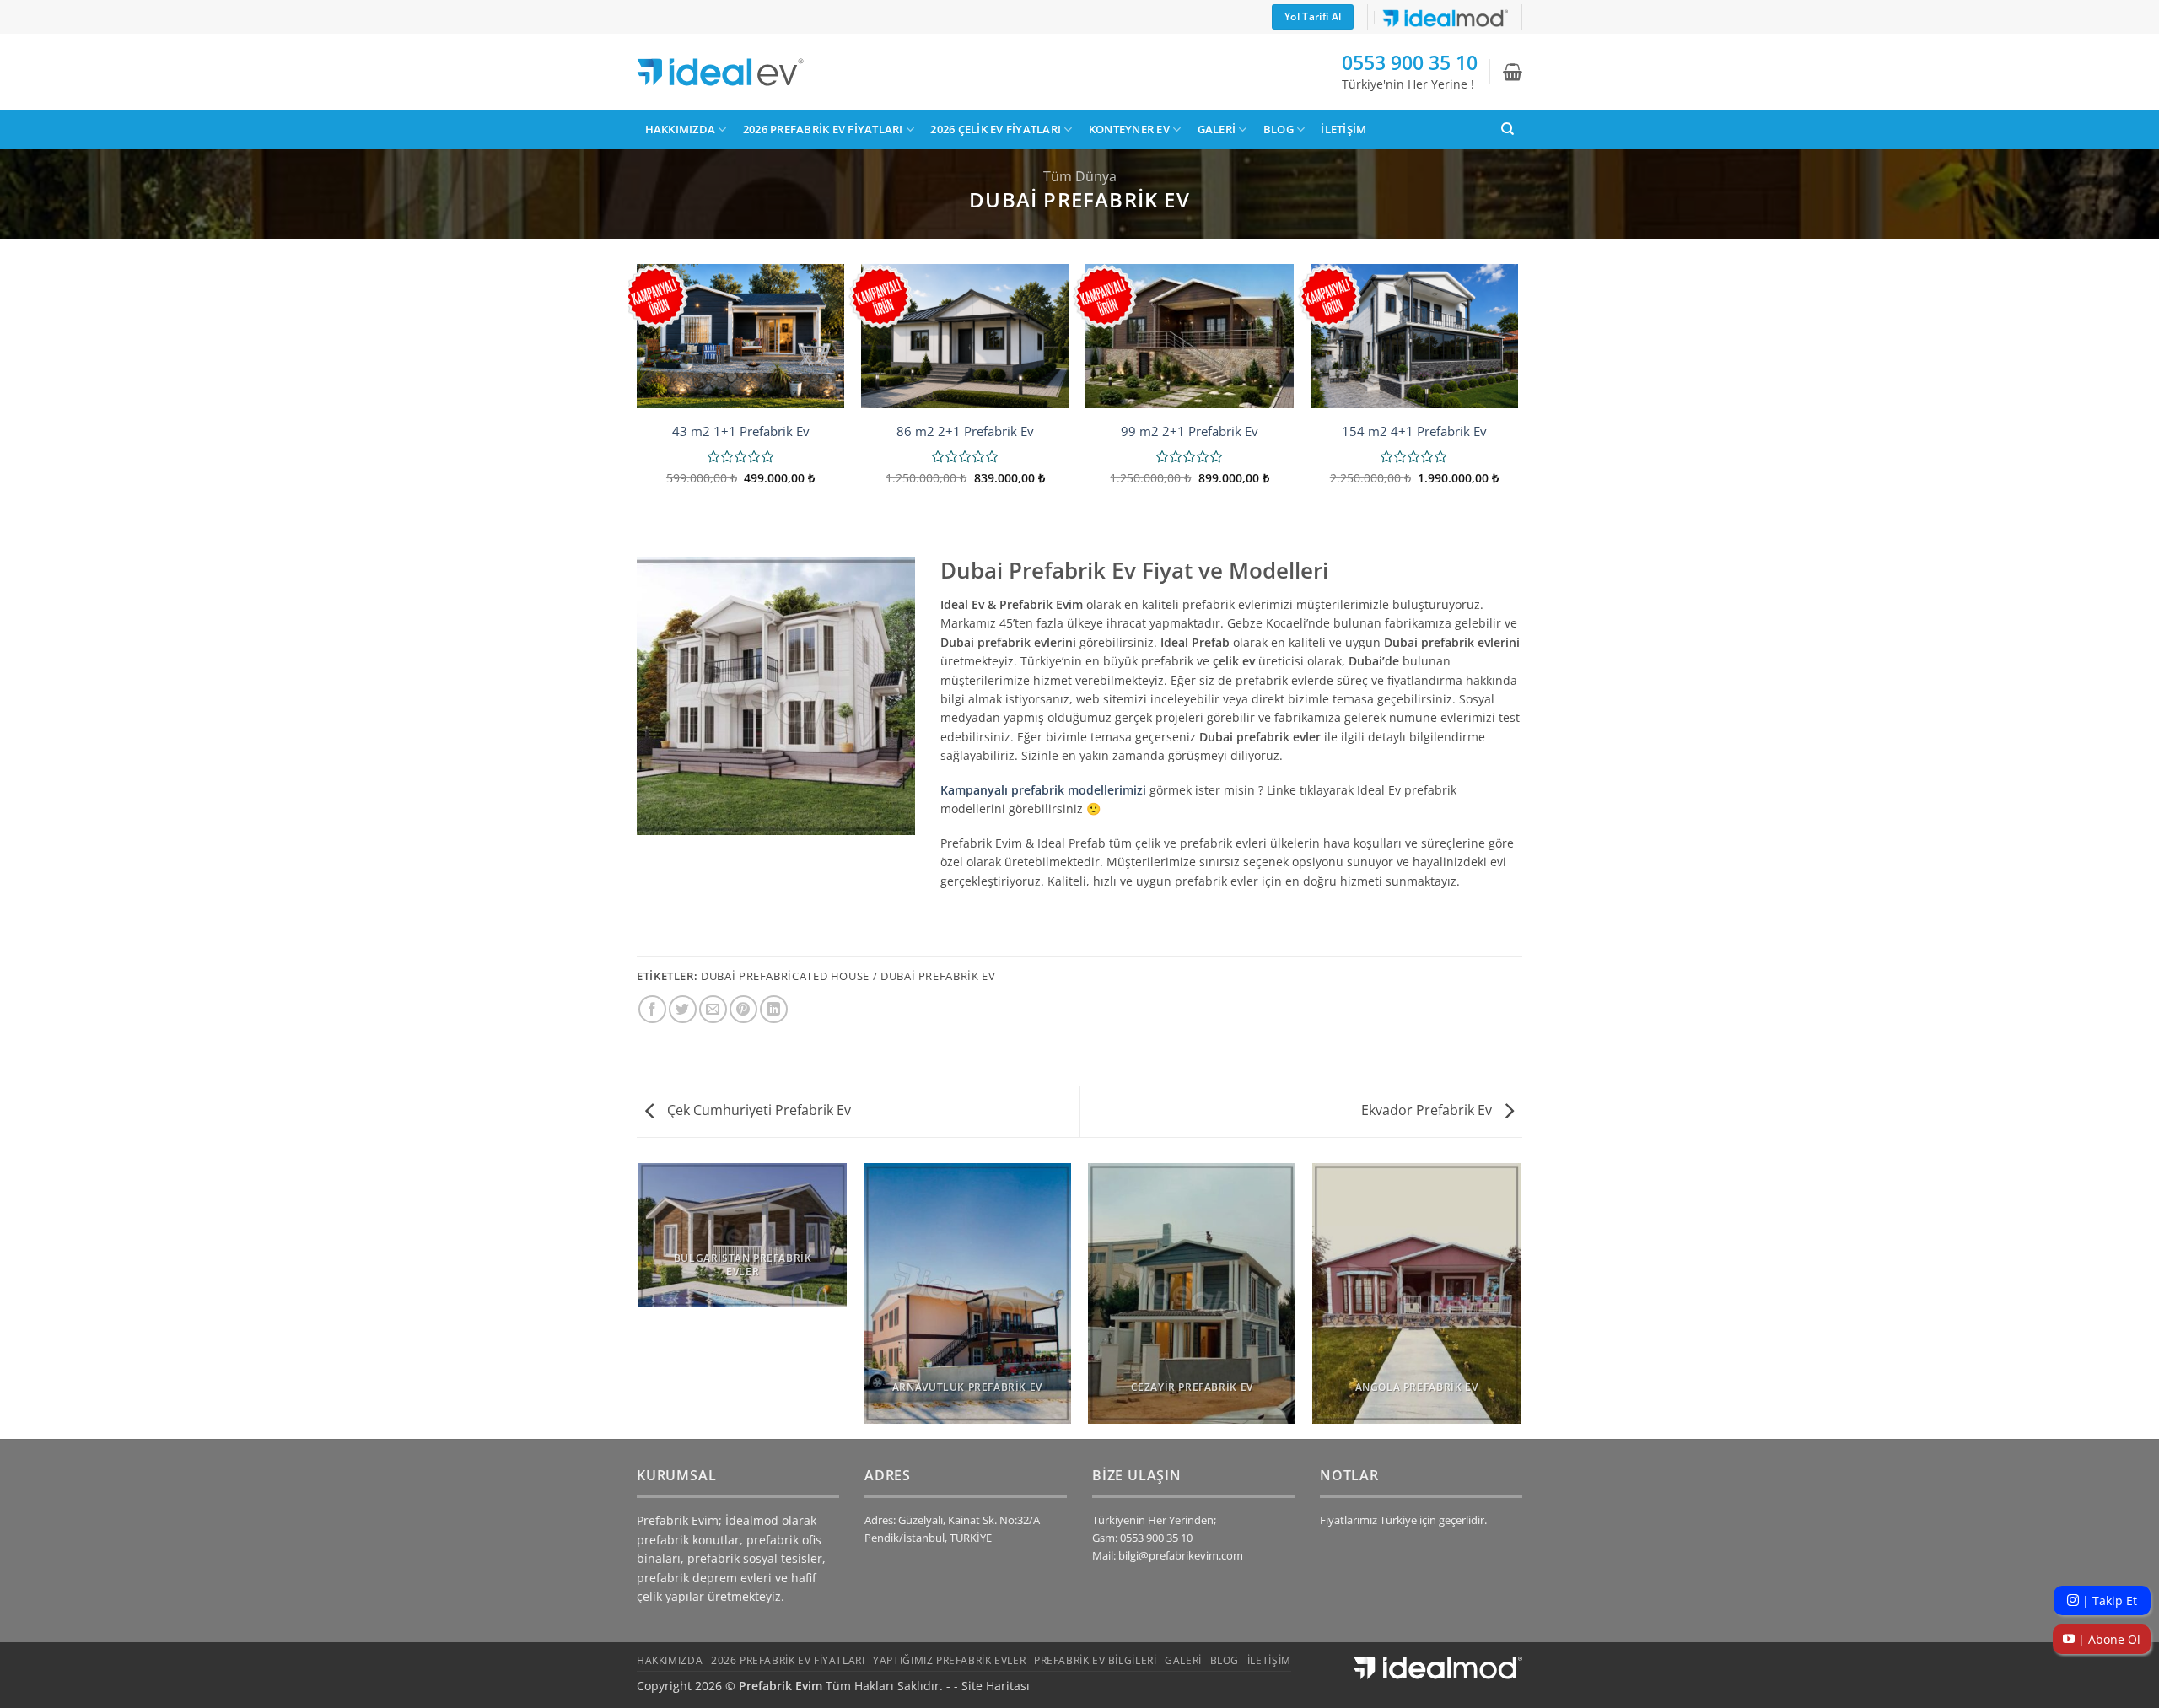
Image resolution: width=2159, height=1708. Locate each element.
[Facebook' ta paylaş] (652, 1009)
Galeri (1217, 129)
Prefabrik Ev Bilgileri (1095, 1660)
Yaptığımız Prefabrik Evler (949, 1660)
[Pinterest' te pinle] (743, 1009)
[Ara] (1508, 129)
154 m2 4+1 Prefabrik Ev (1414, 431)
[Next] (1517, 396)
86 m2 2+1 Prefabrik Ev (965, 431)
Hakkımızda (681, 129)
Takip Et (2108, 1600)
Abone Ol (2108, 1639)
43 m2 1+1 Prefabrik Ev (741, 431)
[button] (1513, 72)
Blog (1279, 129)
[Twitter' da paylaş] (683, 1009)
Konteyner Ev (1129, 129)
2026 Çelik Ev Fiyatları (996, 129)
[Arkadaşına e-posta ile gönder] (713, 1009)
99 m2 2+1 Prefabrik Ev (1190, 431)
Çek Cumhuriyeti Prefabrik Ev (757, 1110)
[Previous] (638, 396)
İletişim (1343, 129)
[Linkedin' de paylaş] (774, 1009)
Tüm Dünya (1080, 176)
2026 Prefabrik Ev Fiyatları (823, 129)
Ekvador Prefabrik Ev (1428, 1110)
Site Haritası (996, 1686)
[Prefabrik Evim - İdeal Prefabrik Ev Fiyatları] (720, 72)
